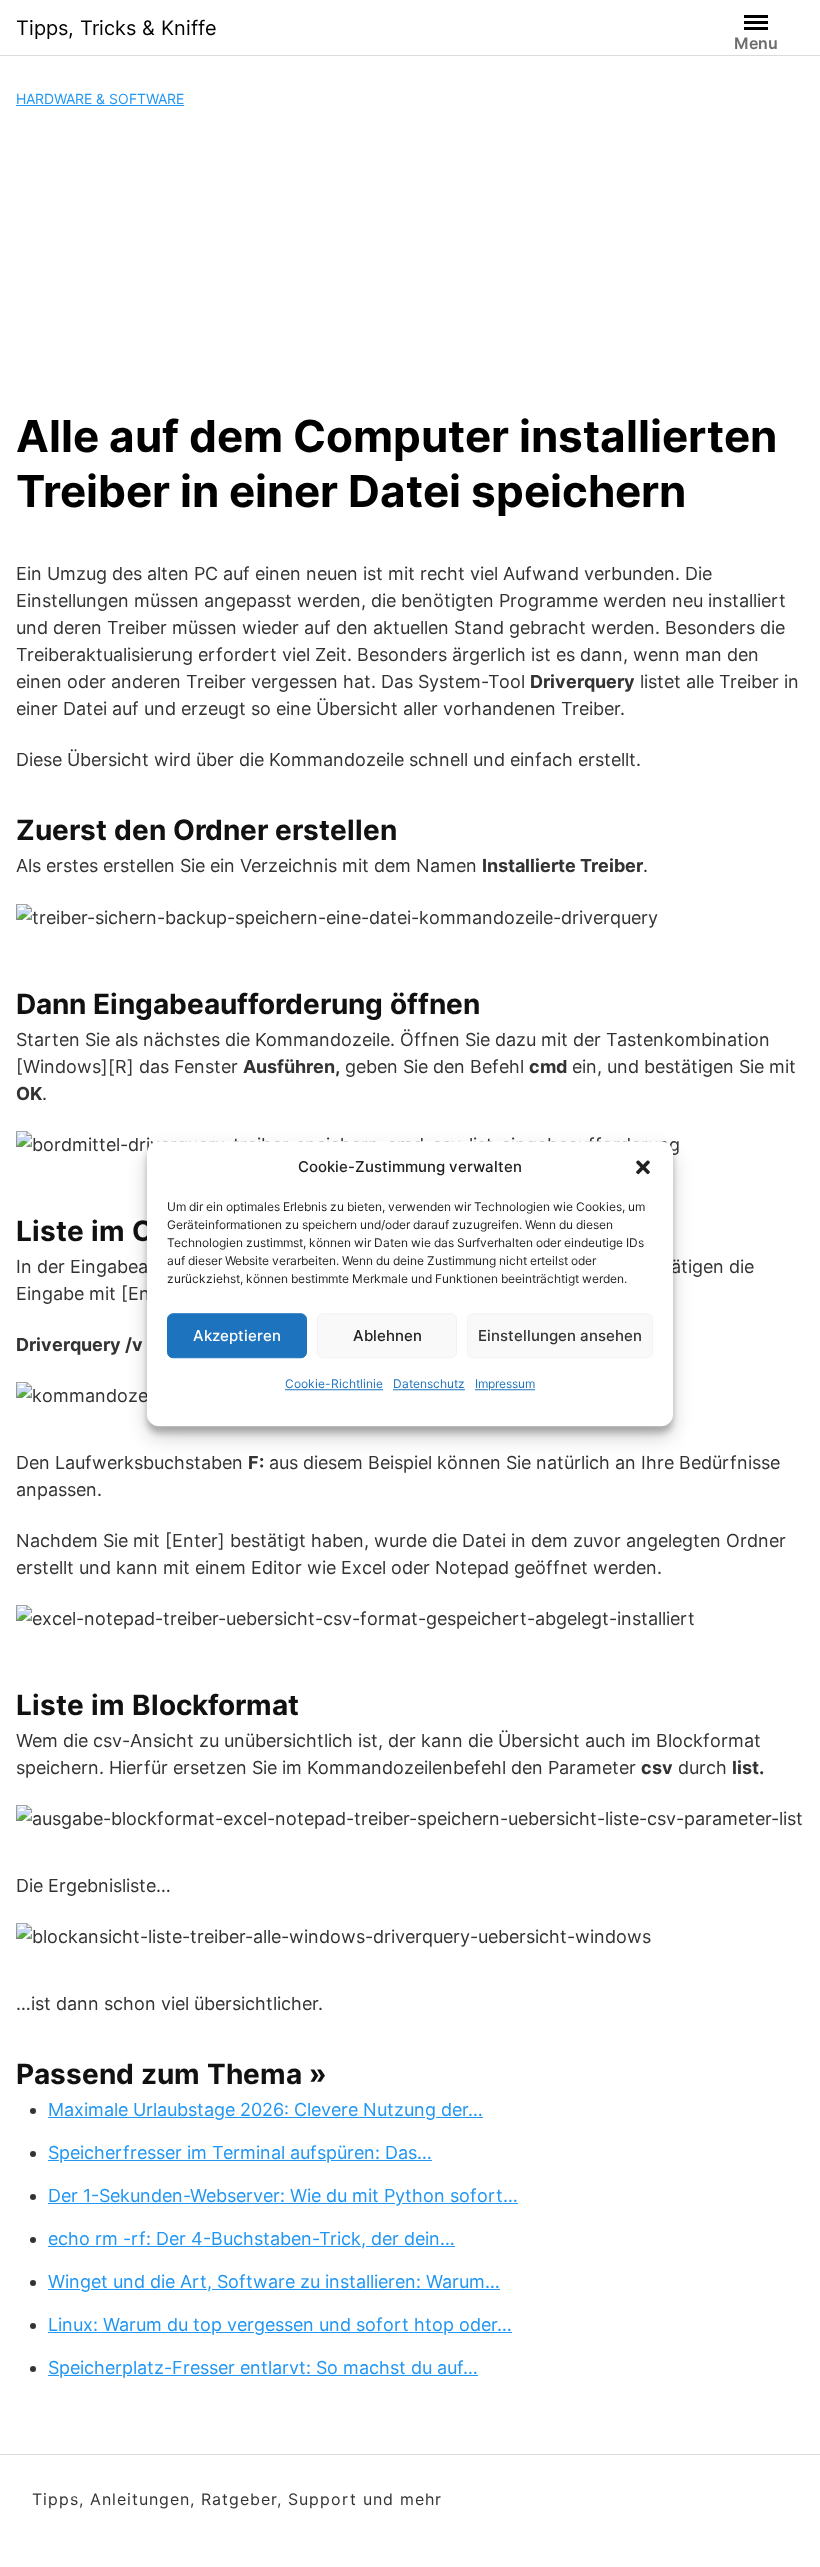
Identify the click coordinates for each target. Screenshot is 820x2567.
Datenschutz (429, 1383)
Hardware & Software (100, 98)
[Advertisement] (410, 259)
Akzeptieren (237, 1335)
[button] (643, 1167)
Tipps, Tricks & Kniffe (116, 28)
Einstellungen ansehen (560, 1335)
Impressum (505, 1383)
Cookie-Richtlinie (334, 1383)
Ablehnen (387, 1335)
